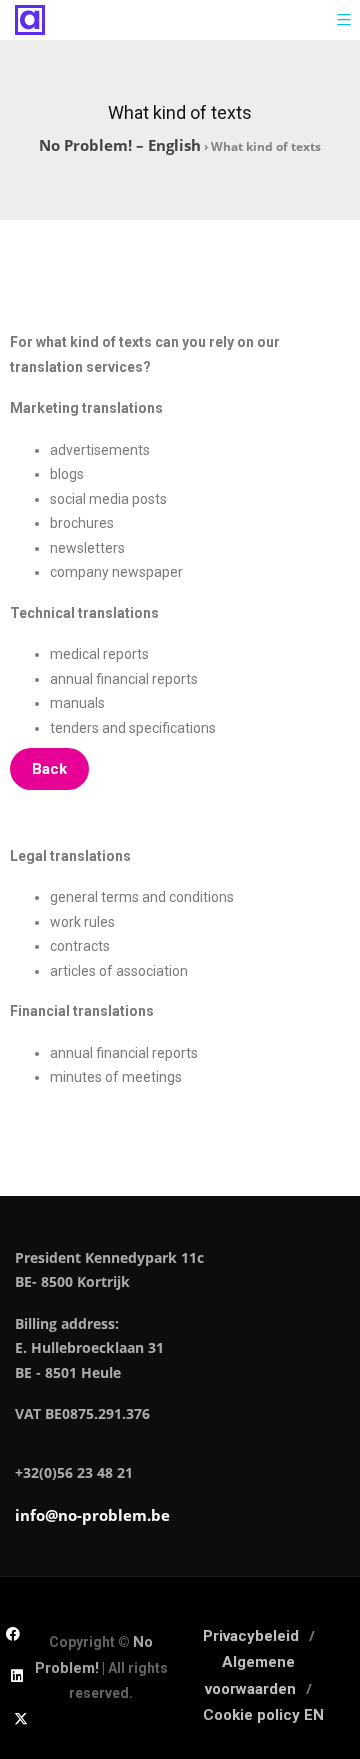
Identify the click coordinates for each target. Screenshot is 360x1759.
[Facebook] (13, 1633)
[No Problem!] (30, 20)
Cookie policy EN (263, 1715)
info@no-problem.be (92, 1515)
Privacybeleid (251, 1636)
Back (49, 769)
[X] (21, 1718)
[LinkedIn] (17, 1675)
